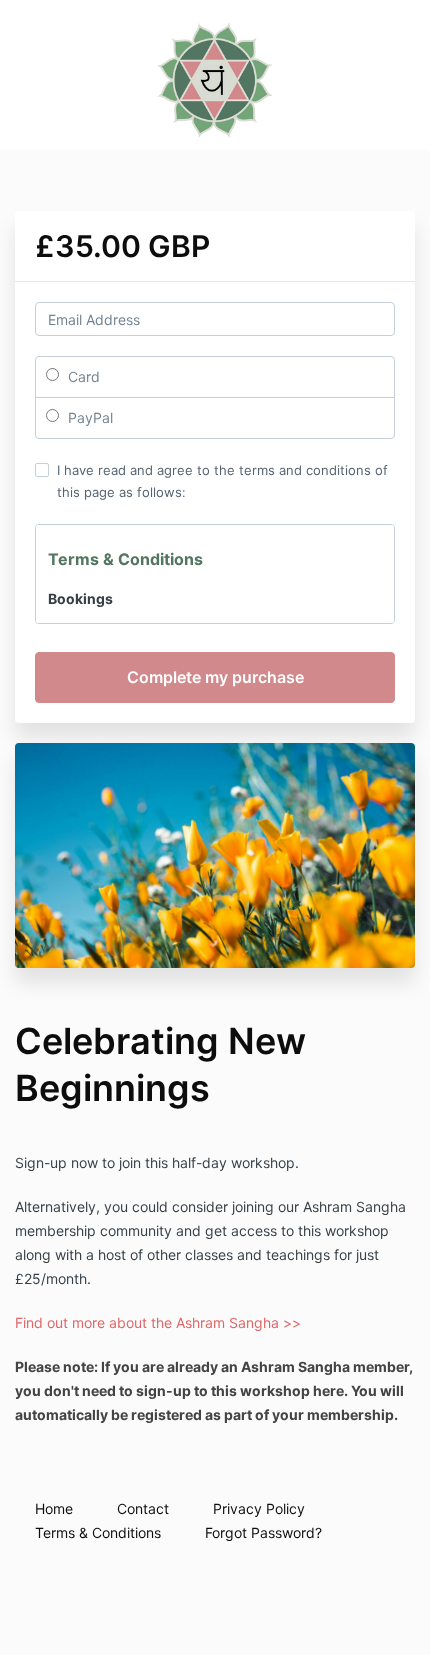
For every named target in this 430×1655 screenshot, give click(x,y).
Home (54, 1508)
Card (82, 376)
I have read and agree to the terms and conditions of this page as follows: (222, 481)
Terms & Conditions (98, 1532)
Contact (143, 1508)
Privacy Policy (259, 1508)
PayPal (88, 417)
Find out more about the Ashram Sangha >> (158, 1322)
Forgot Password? (263, 1532)
